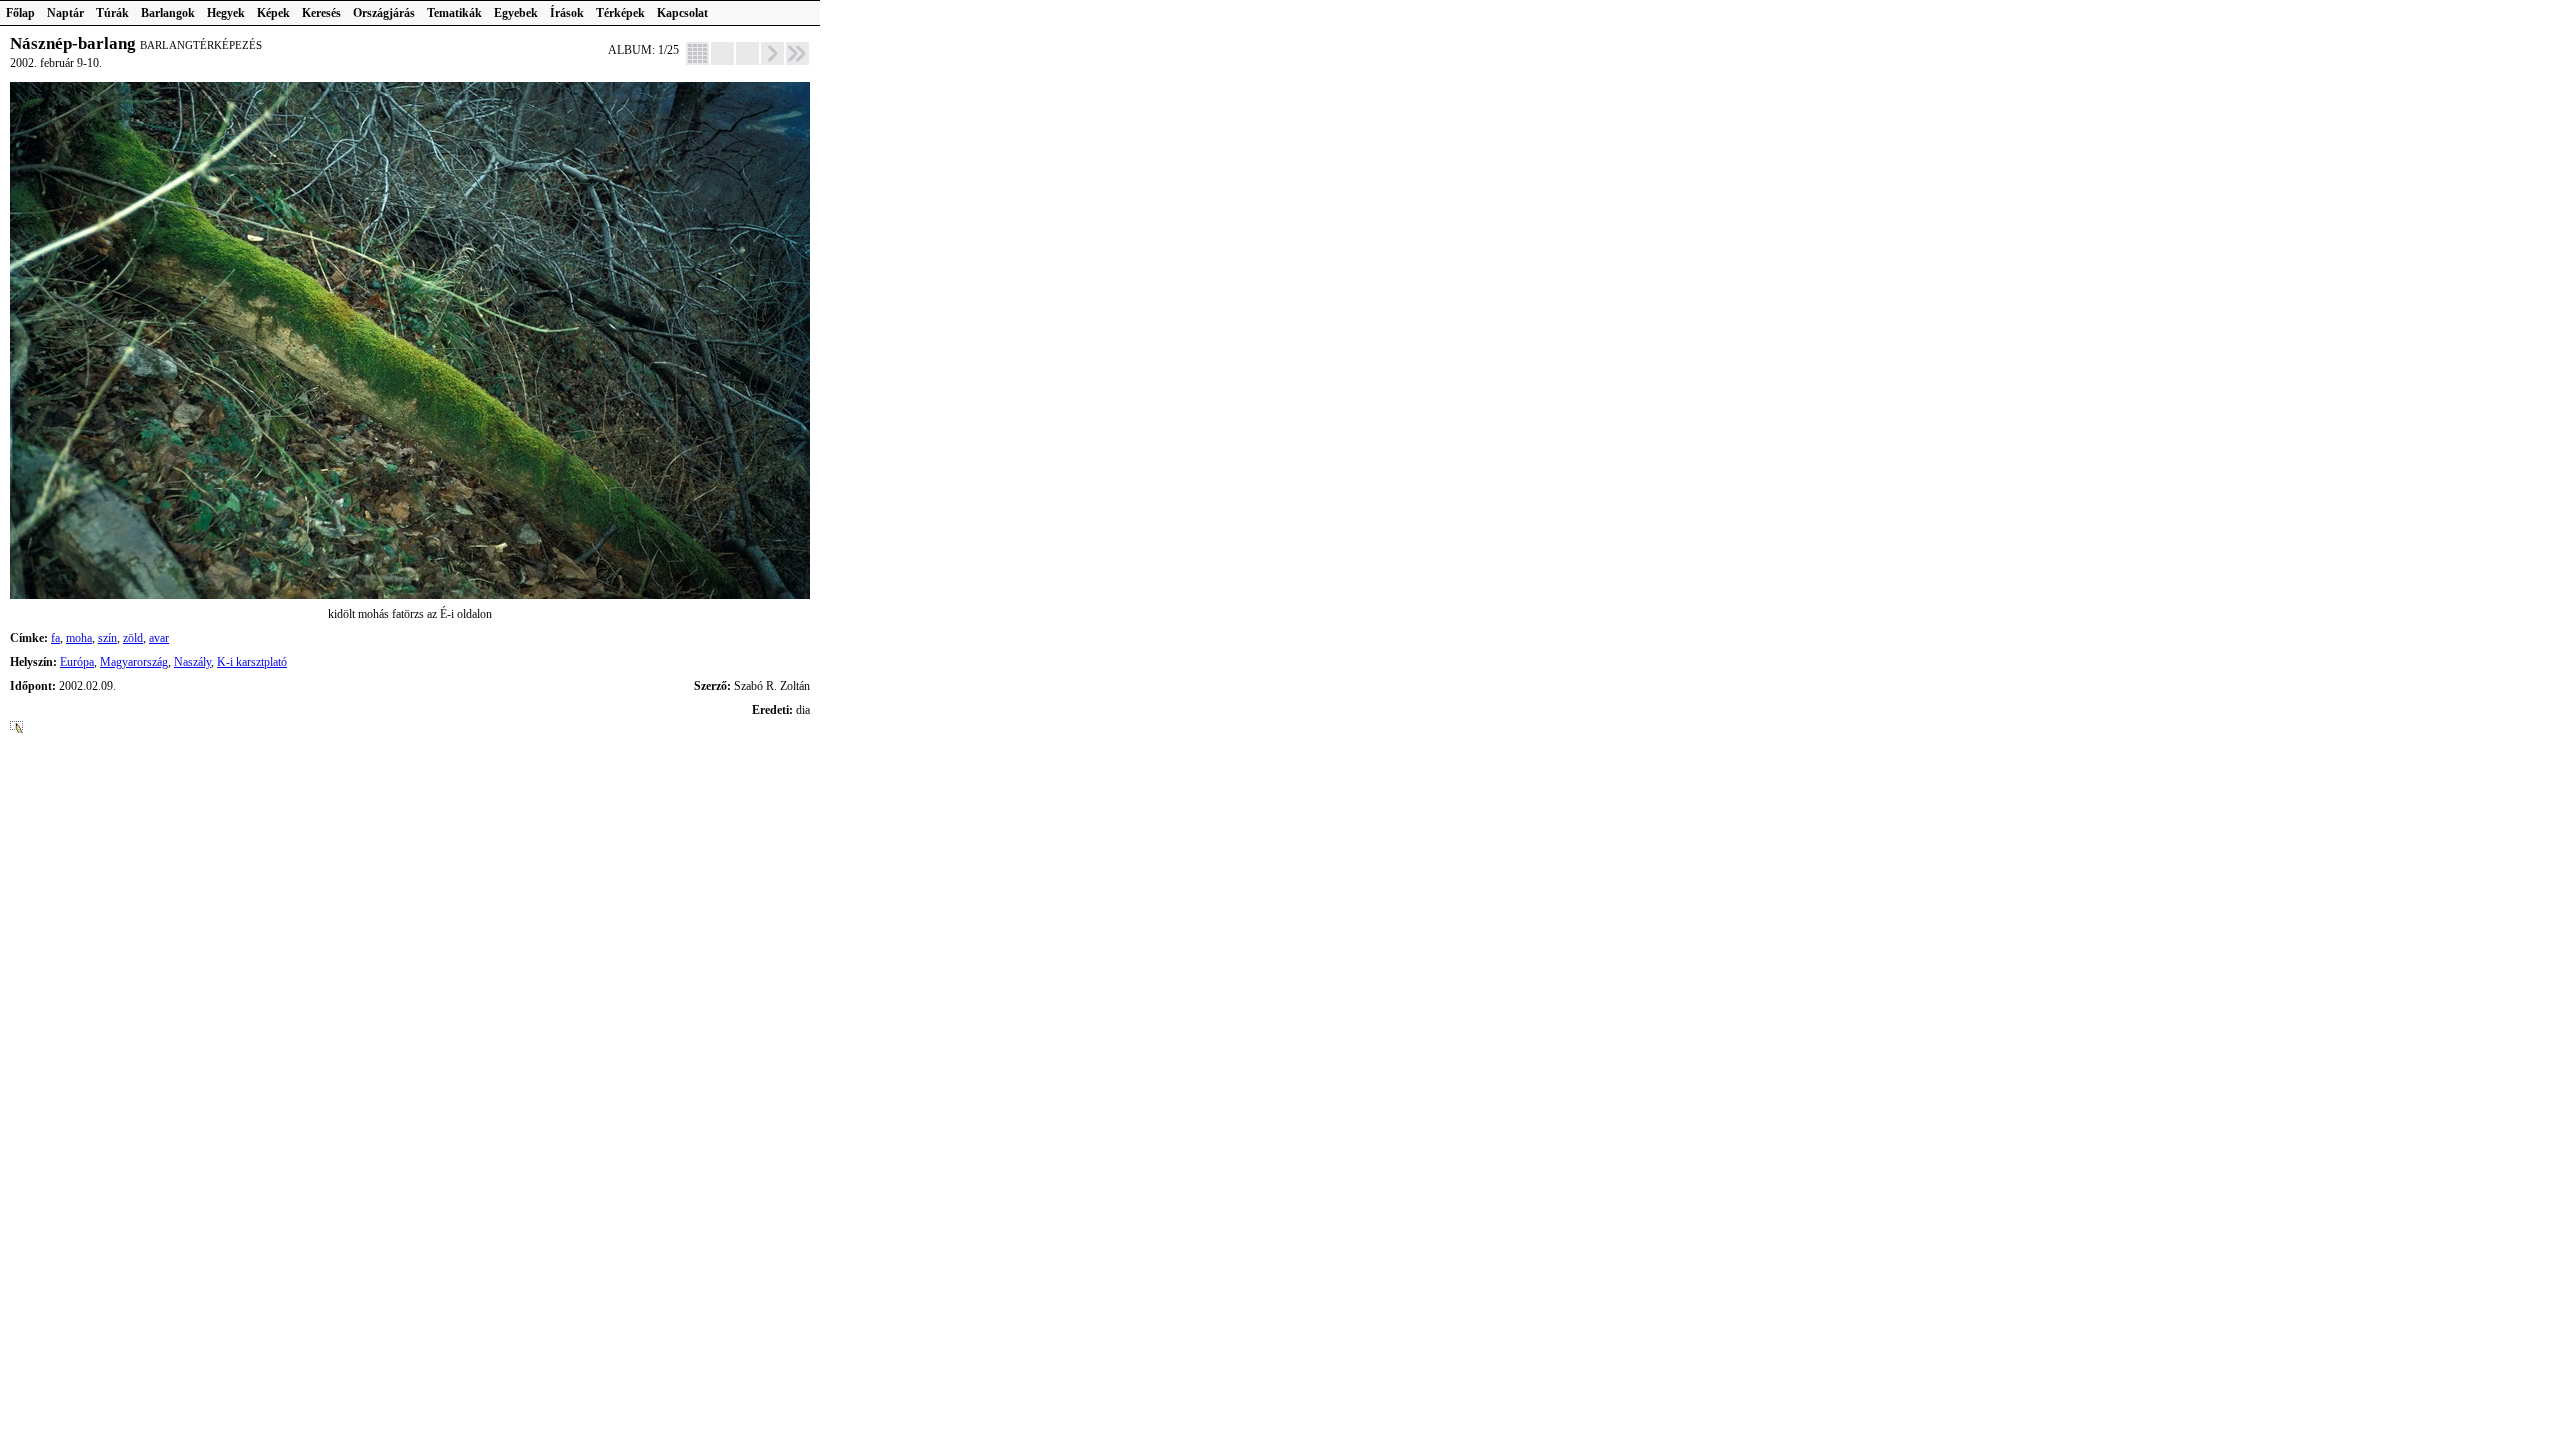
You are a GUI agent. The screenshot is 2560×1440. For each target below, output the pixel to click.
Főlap (20, 13)
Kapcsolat (682, 13)
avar (159, 638)
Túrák (112, 13)
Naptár (65, 13)
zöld (133, 638)
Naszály (192, 662)
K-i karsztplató (252, 662)
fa (55, 638)
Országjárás (384, 13)
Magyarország (134, 662)
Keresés (321, 13)
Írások (567, 13)
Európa (77, 662)
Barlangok (168, 13)
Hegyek (226, 13)
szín (107, 638)
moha (79, 638)
